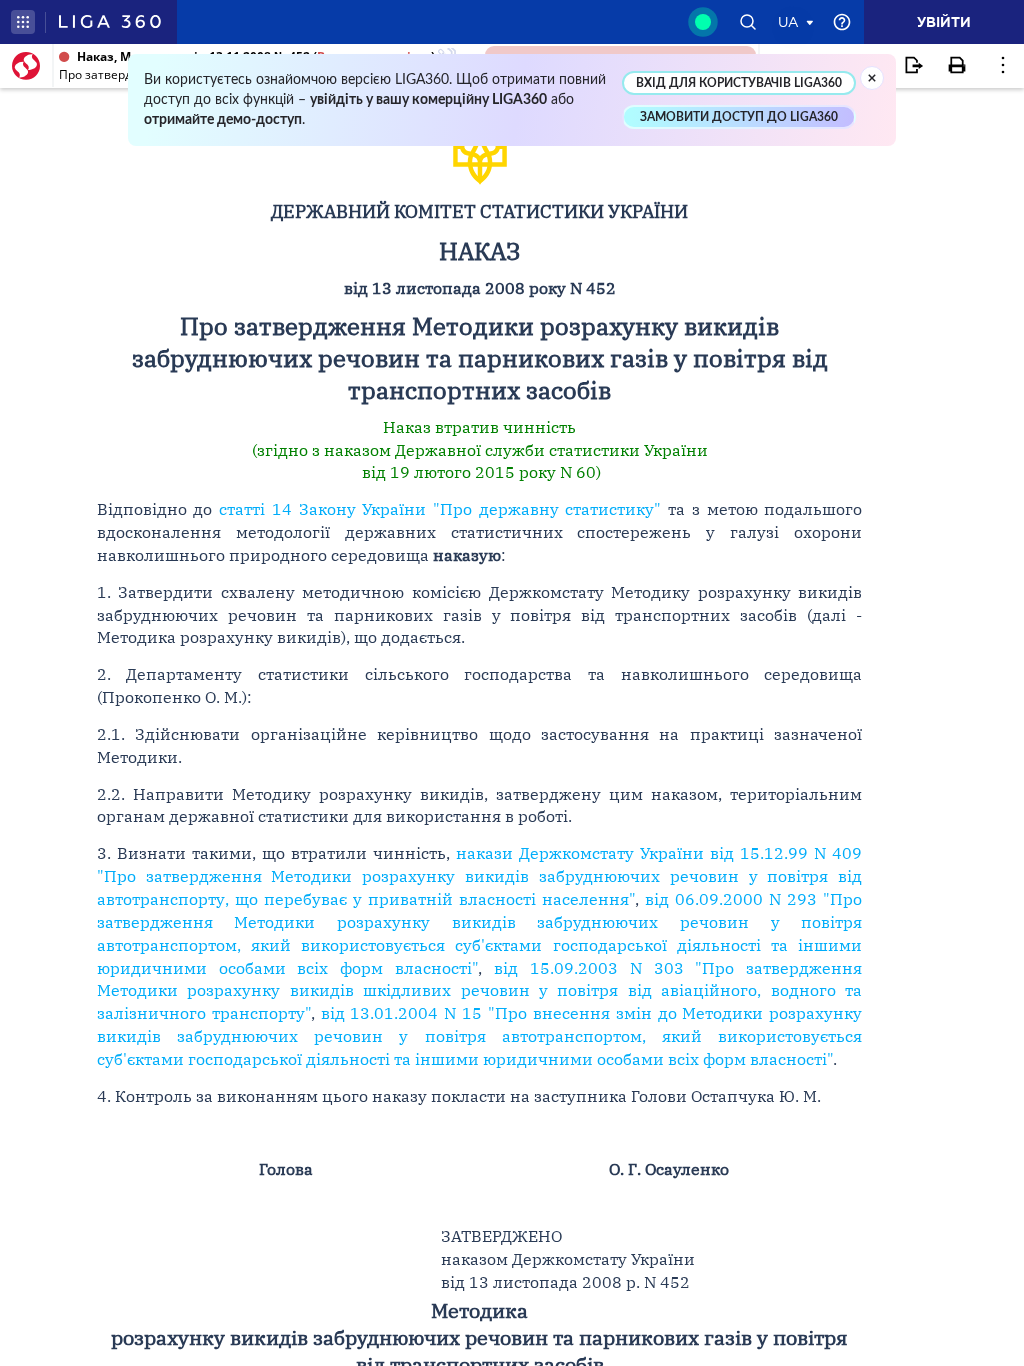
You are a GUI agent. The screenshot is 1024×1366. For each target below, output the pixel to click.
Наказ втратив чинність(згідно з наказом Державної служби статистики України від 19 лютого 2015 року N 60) (480, 450)
